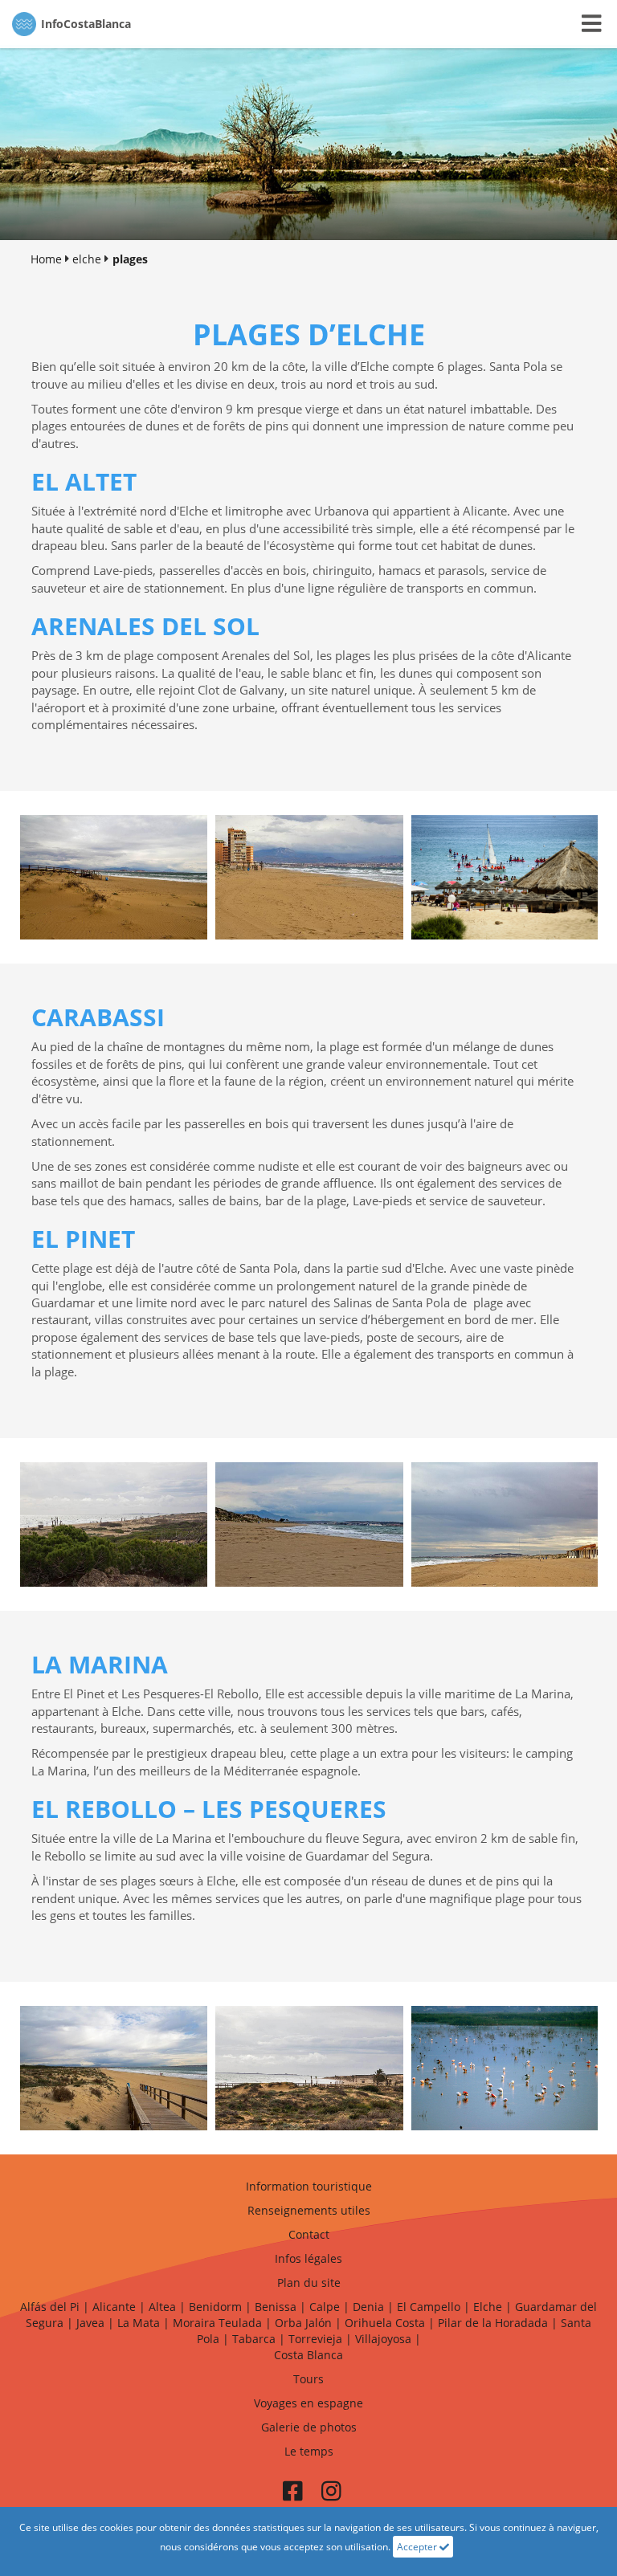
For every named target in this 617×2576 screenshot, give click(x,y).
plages (130, 259)
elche (87, 259)
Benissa (276, 2307)
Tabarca (254, 2339)
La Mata (139, 2323)
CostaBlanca (86, 24)
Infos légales (308, 2258)
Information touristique (309, 2186)
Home (46, 259)
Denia (368, 2307)
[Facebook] (292, 2496)
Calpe (325, 2307)
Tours (308, 2379)
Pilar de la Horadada (493, 2323)
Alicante (114, 2307)
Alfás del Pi (50, 2307)
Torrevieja (315, 2339)
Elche (488, 2307)
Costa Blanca (308, 2355)
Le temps (309, 2451)
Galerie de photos (309, 2427)
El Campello (429, 2307)
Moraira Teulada (217, 2323)
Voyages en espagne (308, 2403)
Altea (162, 2307)
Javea (90, 2323)
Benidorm (215, 2307)
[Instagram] (331, 2496)
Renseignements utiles (309, 2210)
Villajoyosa (383, 2339)
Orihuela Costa (385, 2323)
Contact (309, 2234)
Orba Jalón (303, 2323)
